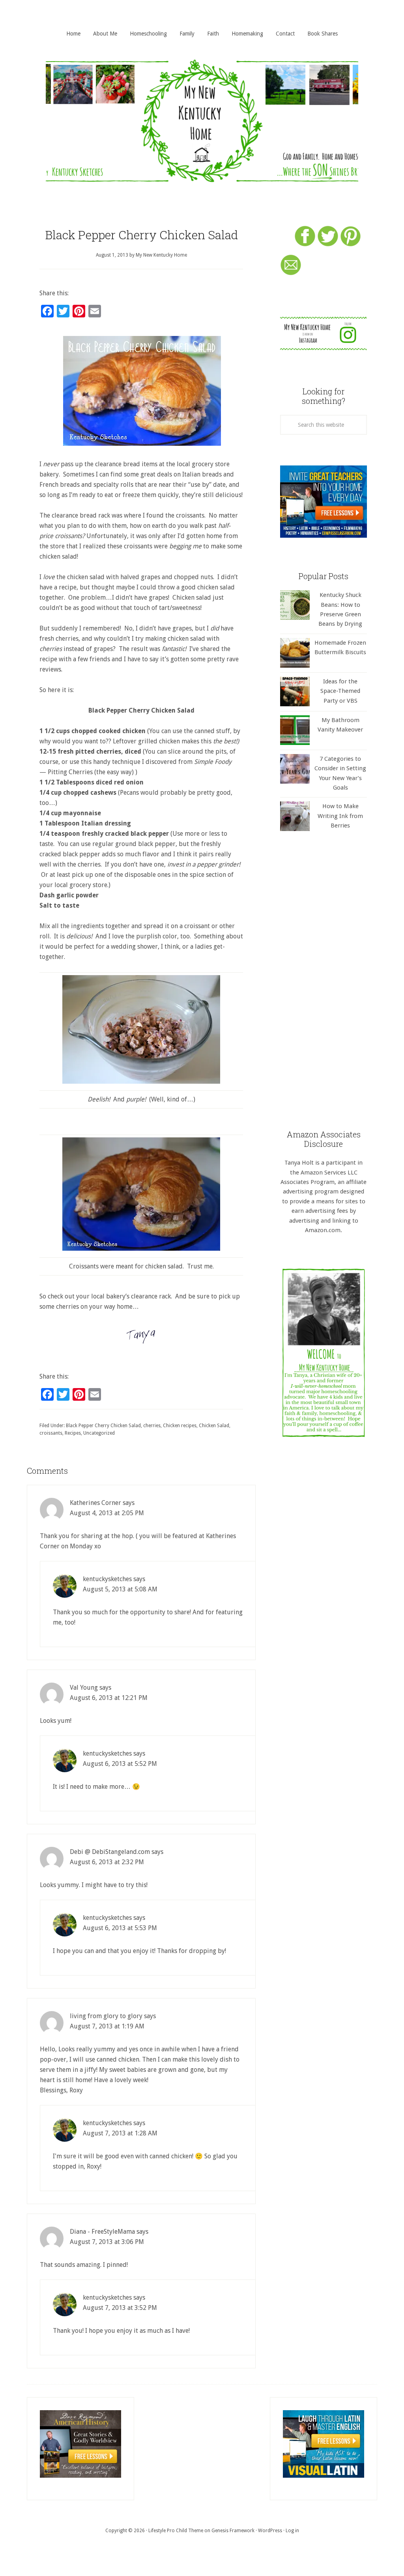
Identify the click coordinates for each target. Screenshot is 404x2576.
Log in (292, 2531)
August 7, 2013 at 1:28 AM (120, 2133)
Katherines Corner (95, 1503)
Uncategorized (99, 1433)
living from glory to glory (106, 2016)
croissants (51, 1433)
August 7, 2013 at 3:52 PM (120, 2308)
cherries (152, 1426)
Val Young (84, 1688)
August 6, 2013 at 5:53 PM (120, 1928)
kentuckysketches (107, 1579)
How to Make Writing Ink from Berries (340, 816)
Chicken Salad (214, 1426)
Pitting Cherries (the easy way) (91, 772)
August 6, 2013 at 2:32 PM (107, 1862)
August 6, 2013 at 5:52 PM (120, 1764)
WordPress (270, 2531)
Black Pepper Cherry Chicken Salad (103, 1426)
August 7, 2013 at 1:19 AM (107, 2026)
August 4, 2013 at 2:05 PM (107, 1513)
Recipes (73, 1433)
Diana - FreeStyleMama (102, 2232)
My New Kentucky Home (202, 121)
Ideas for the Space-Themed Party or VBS (340, 691)
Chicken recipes (180, 1426)
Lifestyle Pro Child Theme (176, 2531)
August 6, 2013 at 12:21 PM (109, 1698)
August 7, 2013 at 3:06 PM (107, 2242)
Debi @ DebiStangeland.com (110, 1852)
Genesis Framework (233, 2531)
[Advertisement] (324, 980)
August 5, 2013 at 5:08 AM (120, 1589)
